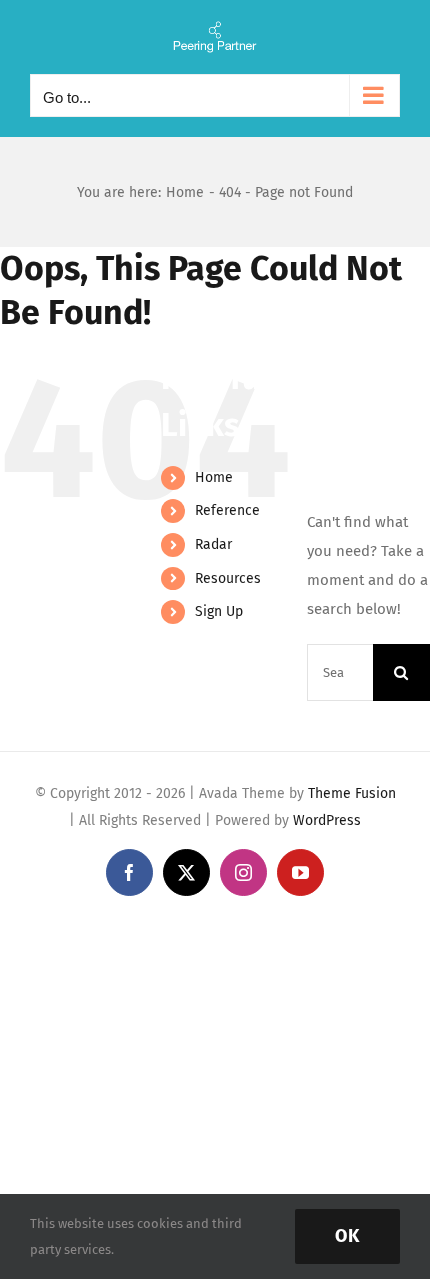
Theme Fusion (352, 793)
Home (214, 477)
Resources (228, 578)
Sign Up (219, 611)
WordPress (327, 820)
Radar (213, 544)
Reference (227, 510)
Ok (347, 1236)
